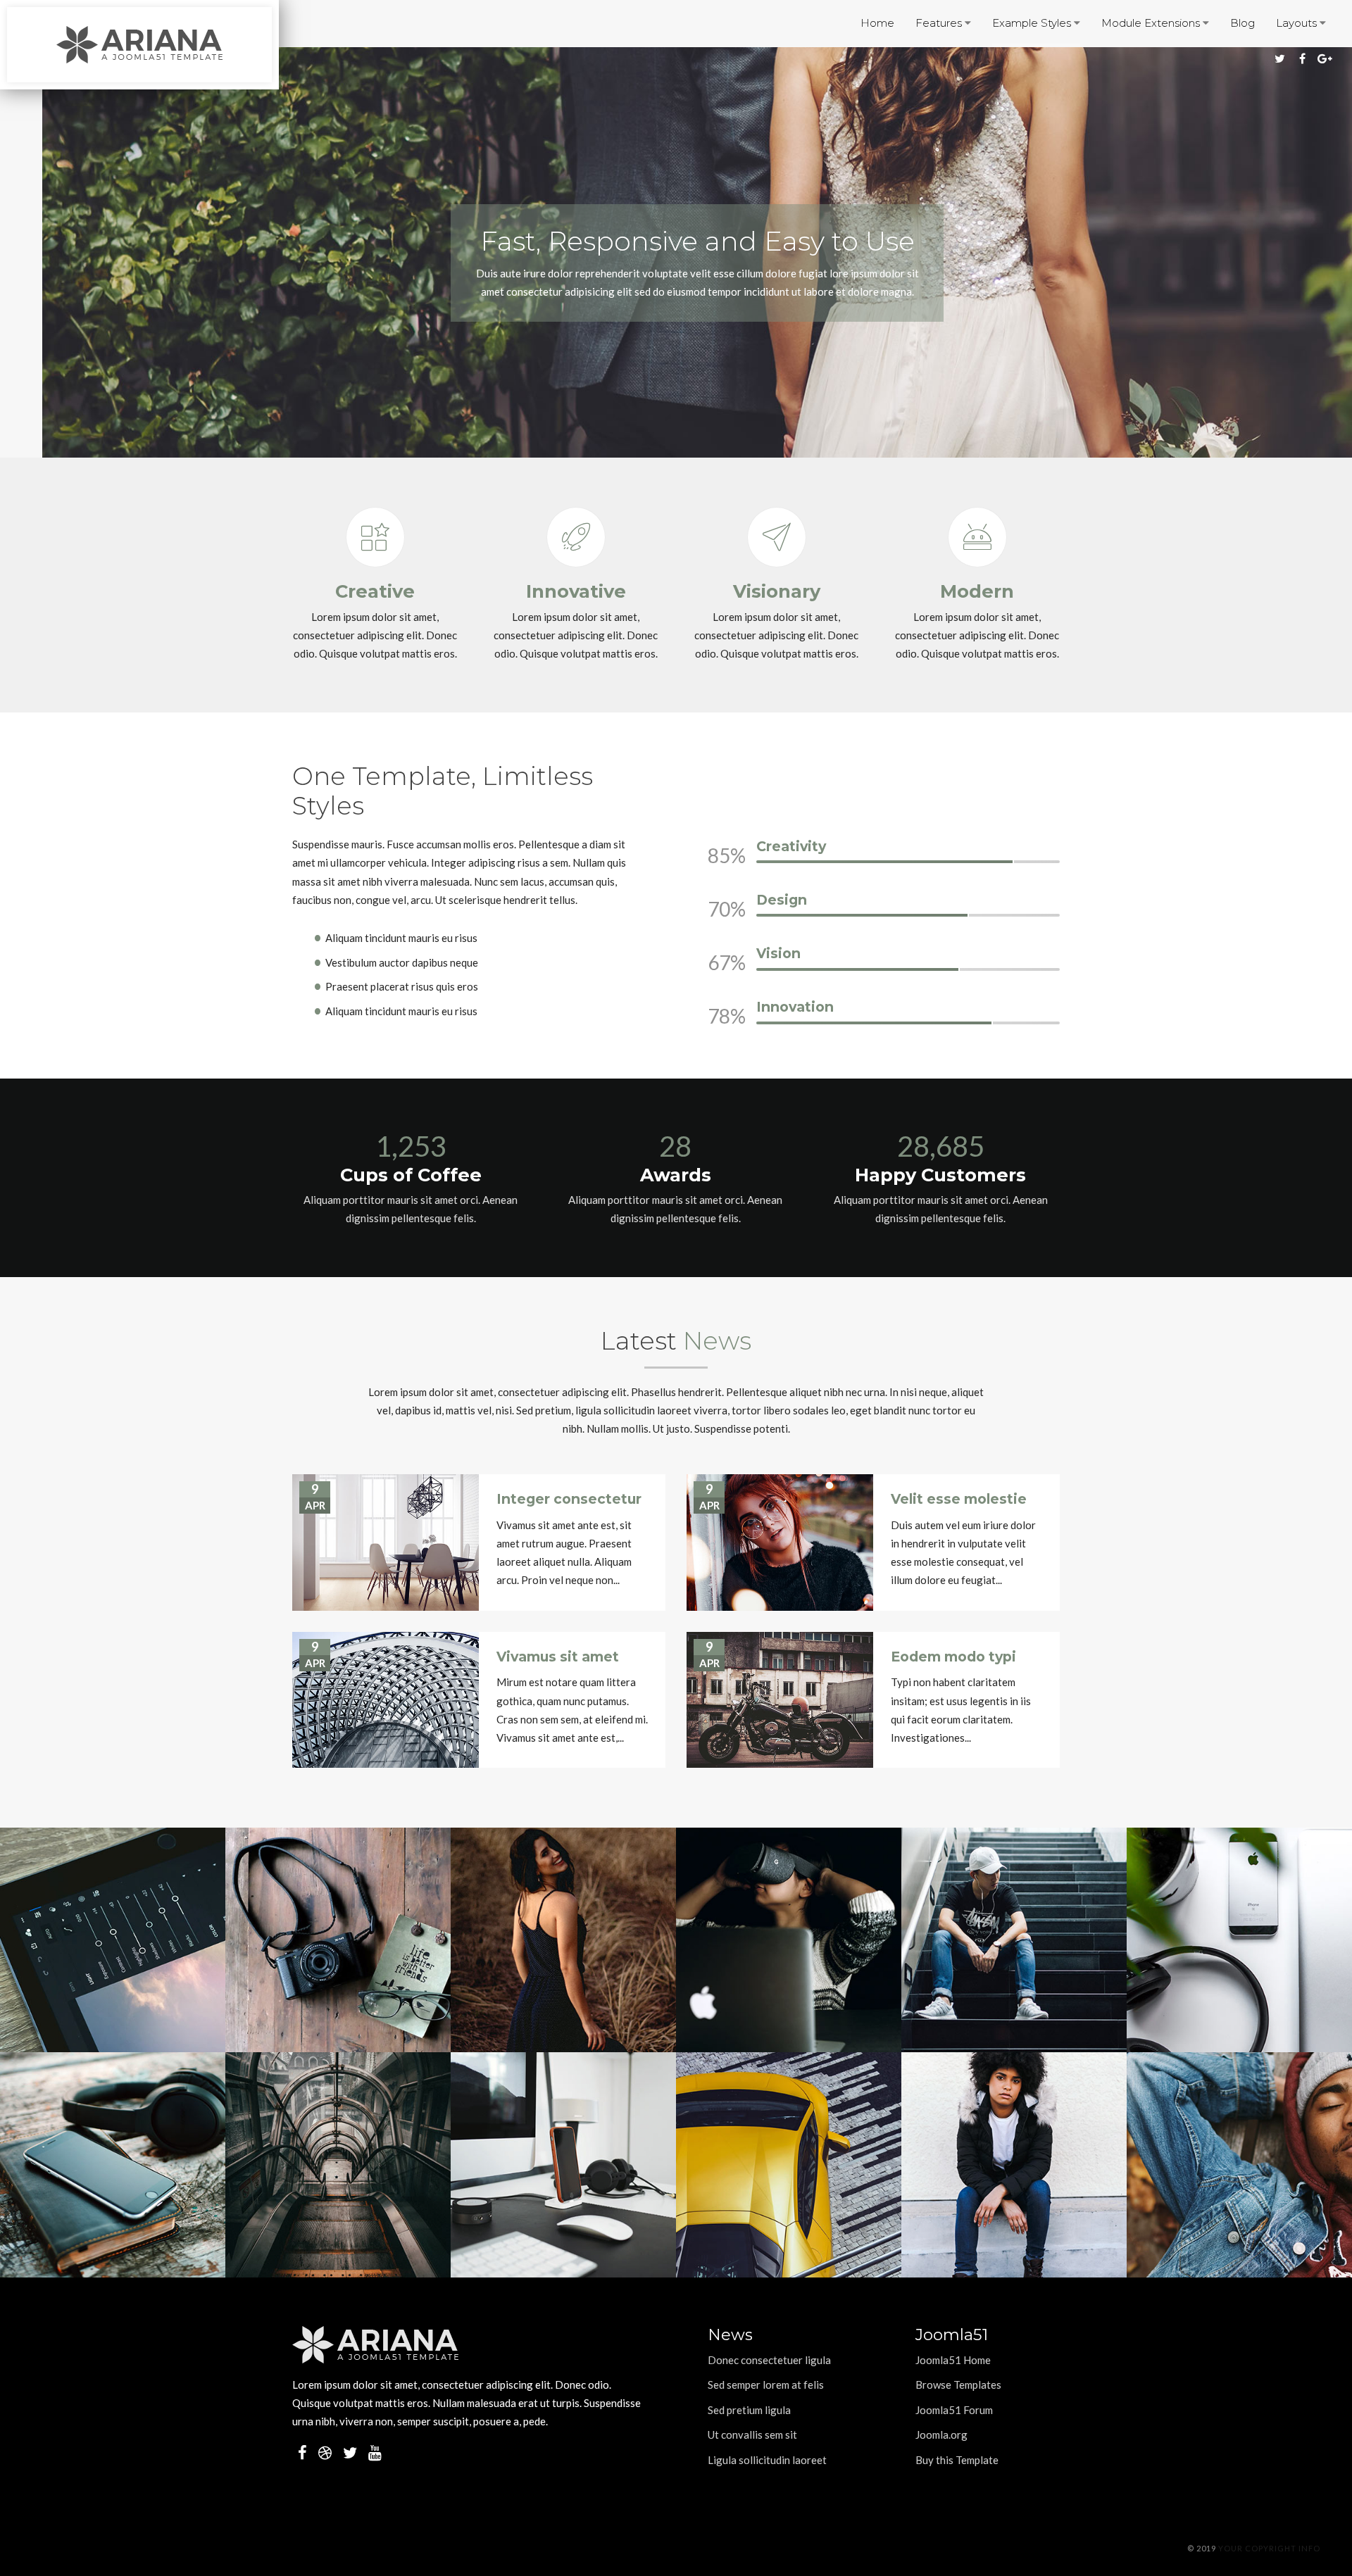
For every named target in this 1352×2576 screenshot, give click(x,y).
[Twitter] (1280, 58)
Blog (1243, 23)
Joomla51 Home (953, 2360)
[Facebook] (1303, 58)
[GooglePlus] (1325, 58)
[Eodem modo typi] (780, 1700)
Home (877, 23)
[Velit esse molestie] (780, 1543)
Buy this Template (957, 2460)
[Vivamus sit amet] (386, 1700)
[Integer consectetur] (386, 1543)
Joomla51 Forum (954, 2410)
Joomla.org (941, 2434)
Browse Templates (958, 2385)
